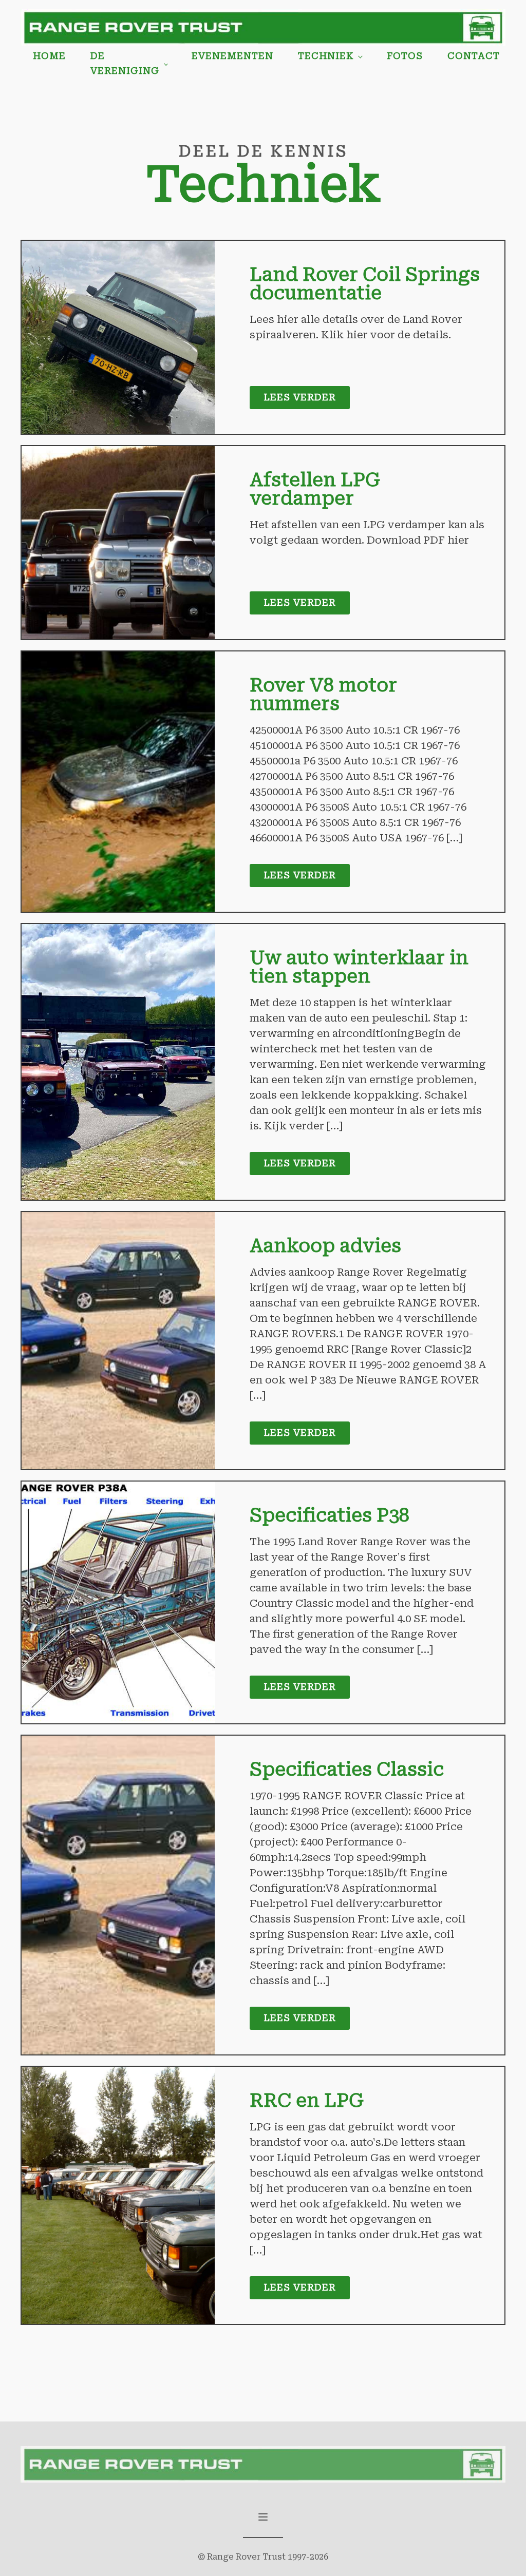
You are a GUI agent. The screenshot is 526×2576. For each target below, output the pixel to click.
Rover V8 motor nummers (323, 695)
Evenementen (232, 56)
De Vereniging (125, 63)
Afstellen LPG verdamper (315, 489)
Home (49, 56)
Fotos (405, 56)
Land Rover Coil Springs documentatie (365, 284)
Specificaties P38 (330, 1515)
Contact (474, 56)
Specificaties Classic (347, 1770)
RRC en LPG (307, 2101)
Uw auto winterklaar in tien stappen (359, 967)
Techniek (326, 56)
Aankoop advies (325, 1246)
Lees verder (300, 397)
